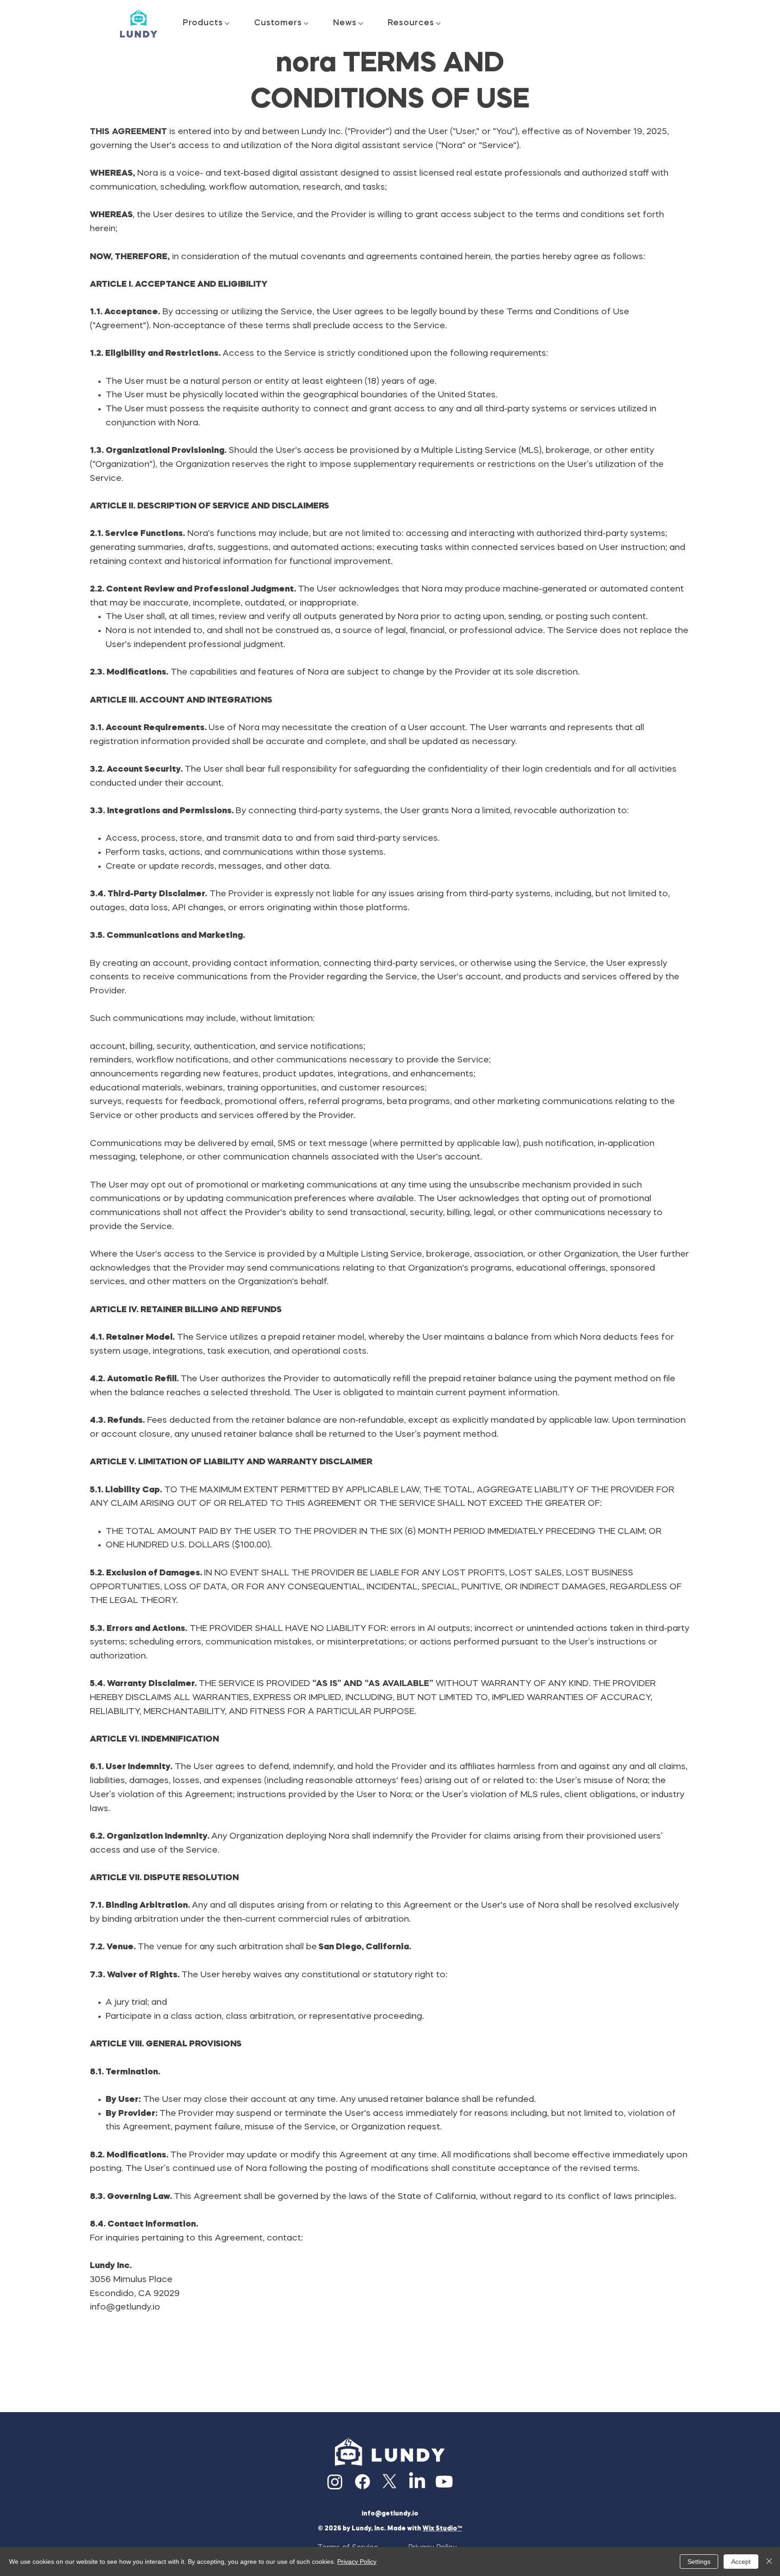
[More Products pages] (227, 23)
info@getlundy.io (125, 2308)
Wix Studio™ (442, 2529)
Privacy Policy (357, 2562)
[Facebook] (362, 2482)
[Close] (769, 2562)
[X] (390, 2482)
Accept (741, 2562)
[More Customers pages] (306, 23)
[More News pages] (361, 23)
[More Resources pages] (438, 23)
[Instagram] (335, 2482)
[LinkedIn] (417, 2482)
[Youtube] (444, 2482)
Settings (699, 2562)
